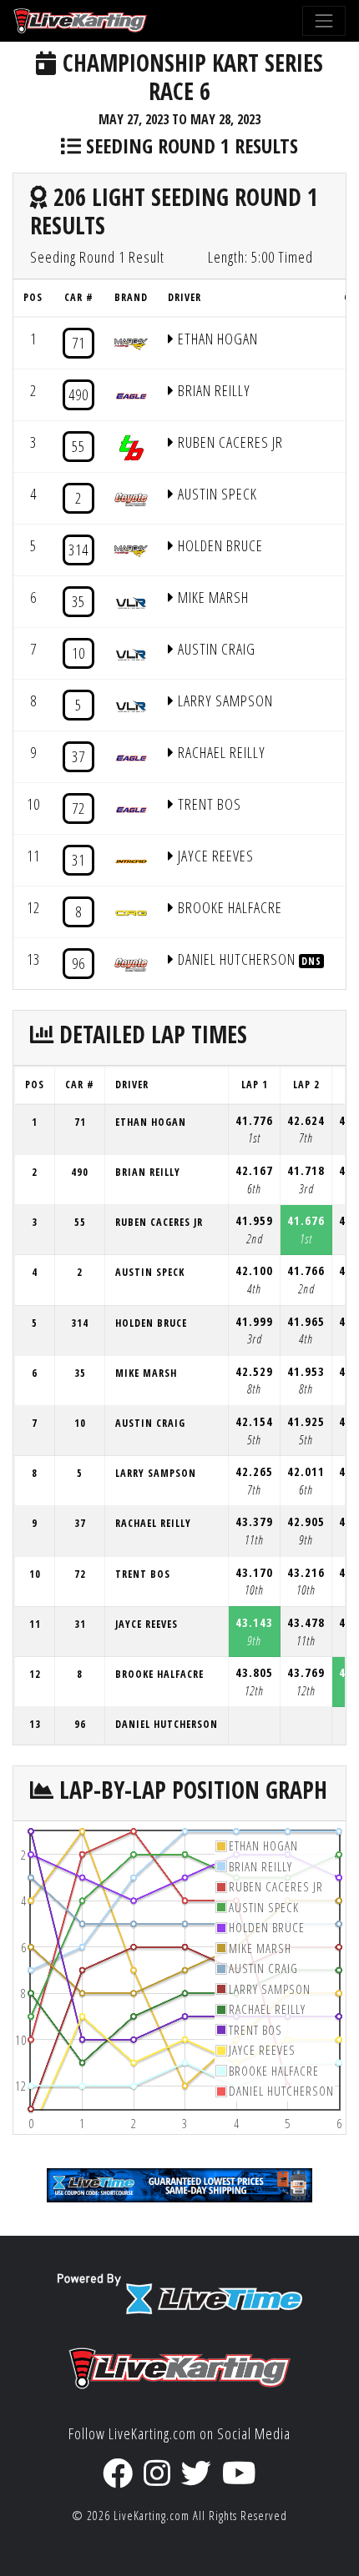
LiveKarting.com (152, 2516)
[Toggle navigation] (324, 21)
